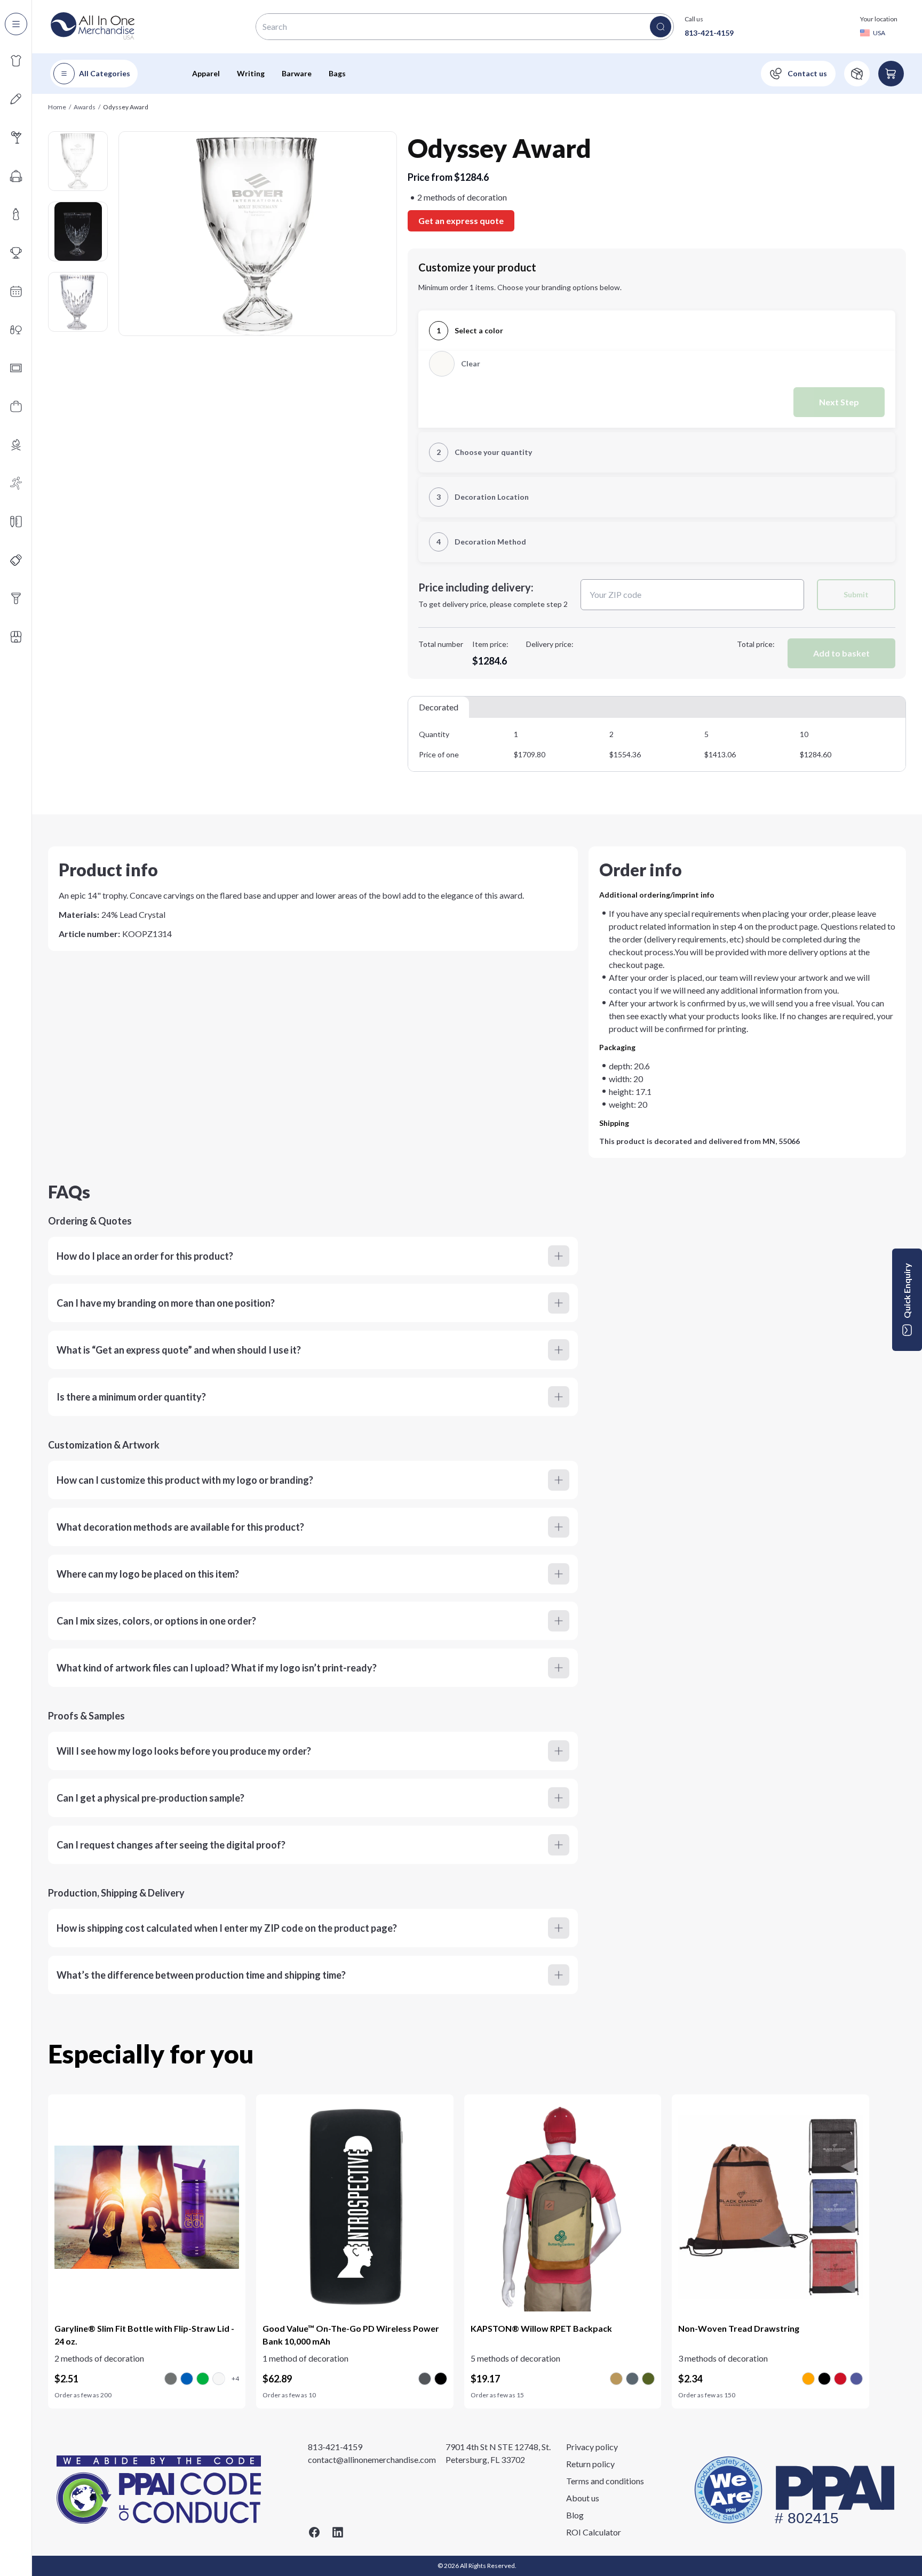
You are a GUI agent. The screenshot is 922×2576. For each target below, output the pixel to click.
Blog (575, 2515)
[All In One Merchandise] (93, 27)
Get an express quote (461, 221)
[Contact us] (798, 74)
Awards (85, 107)
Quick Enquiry (907, 1291)
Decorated (439, 707)
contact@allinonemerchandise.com (372, 2459)
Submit (856, 594)
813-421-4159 (709, 33)
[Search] (661, 27)
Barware (297, 73)
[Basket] (891, 74)
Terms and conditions (605, 2481)
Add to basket (841, 653)
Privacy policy (592, 2447)
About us (583, 2498)
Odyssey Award (126, 107)
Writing (251, 73)
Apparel (206, 73)
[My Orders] (857, 74)
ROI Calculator (594, 2532)
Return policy (590, 2464)
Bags (337, 73)
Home (57, 107)
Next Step (839, 402)
